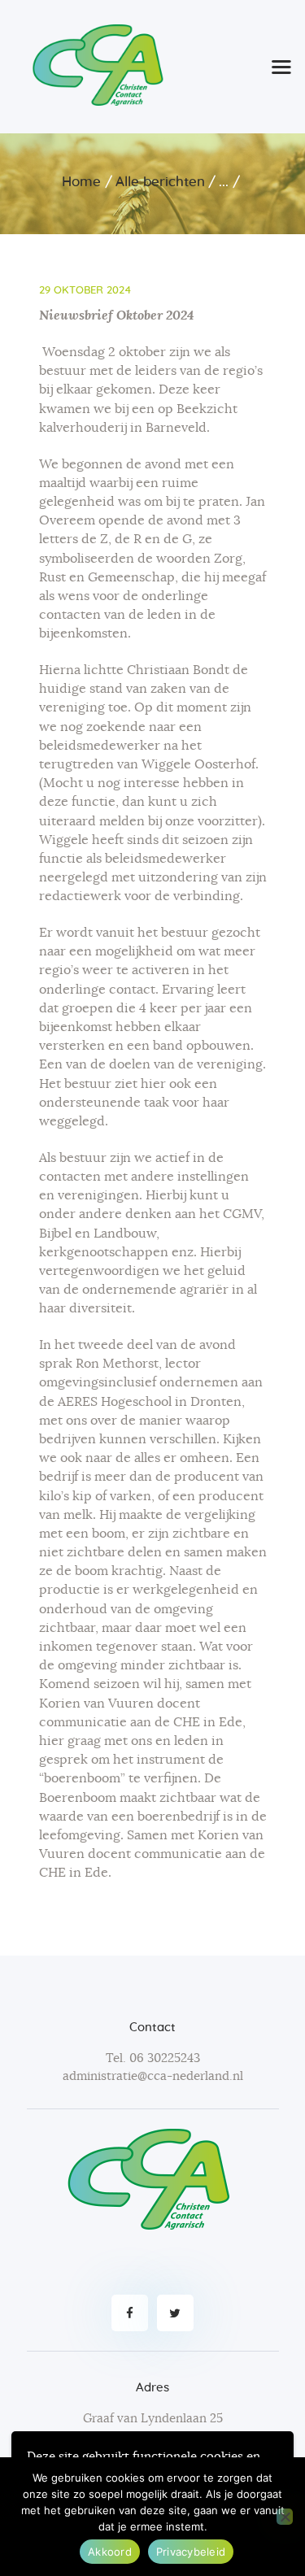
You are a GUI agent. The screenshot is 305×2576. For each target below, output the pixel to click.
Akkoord (110, 2552)
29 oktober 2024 (85, 291)
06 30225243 (165, 2058)
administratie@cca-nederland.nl (153, 2076)
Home (81, 182)
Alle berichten (160, 182)
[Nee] (285, 2517)
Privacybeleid (191, 2552)
